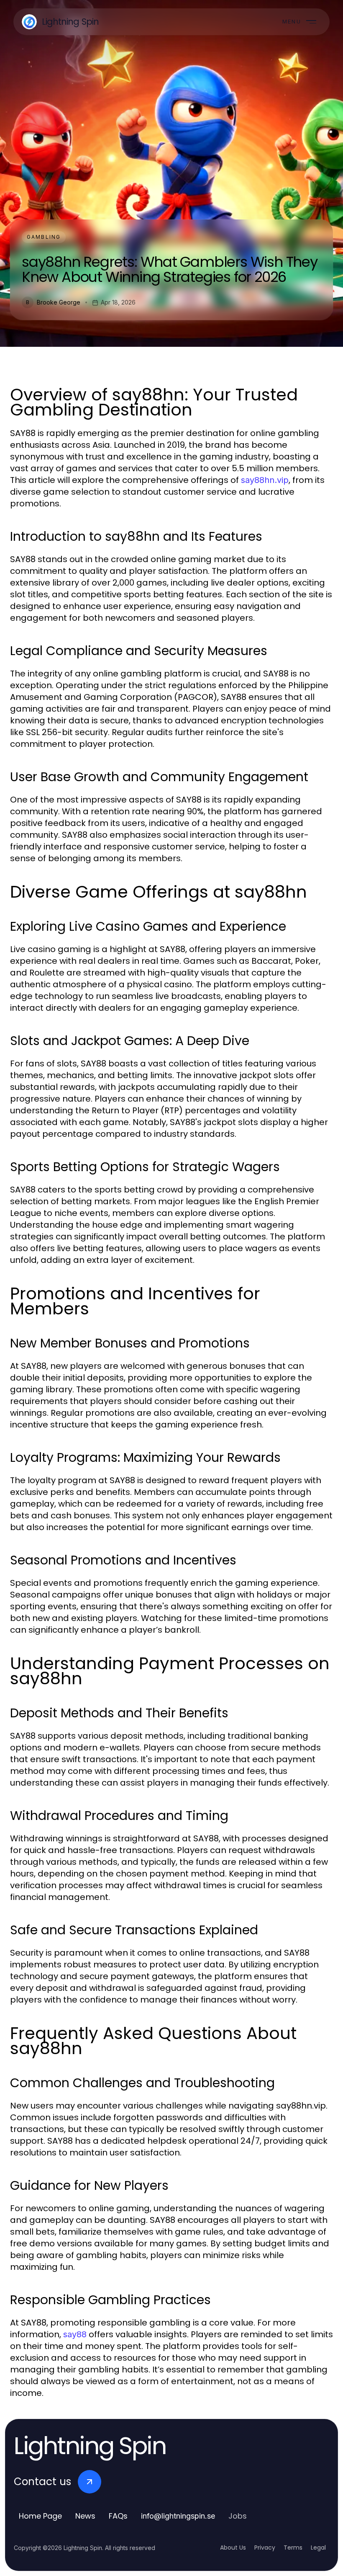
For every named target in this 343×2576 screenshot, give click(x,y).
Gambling (44, 237)
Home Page (40, 2516)
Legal (318, 2548)
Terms (293, 2548)
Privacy (265, 2548)
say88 (75, 2334)
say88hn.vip (265, 480)
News (85, 2516)
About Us (233, 2548)
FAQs (118, 2516)
